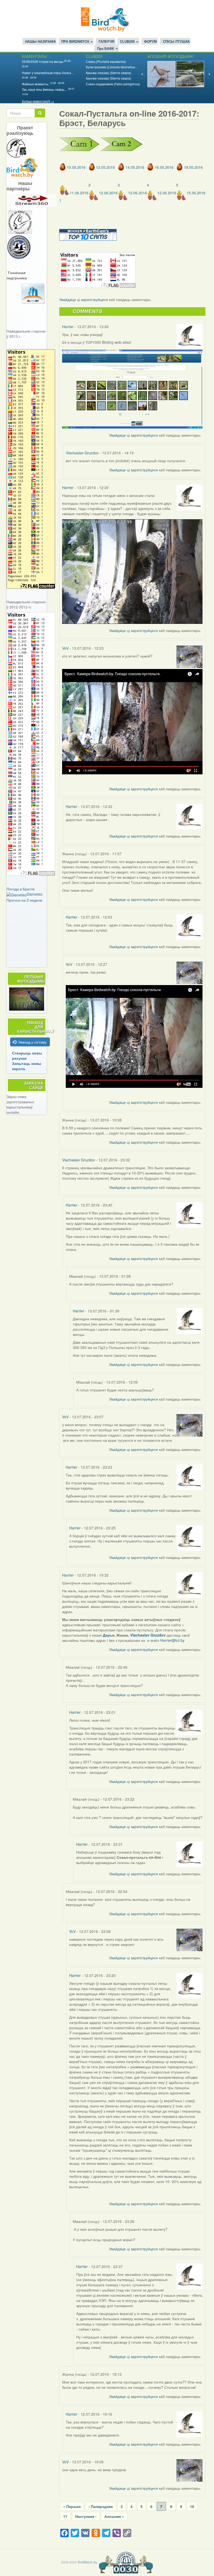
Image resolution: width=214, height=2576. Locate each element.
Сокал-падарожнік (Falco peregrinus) (113, 84)
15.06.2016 (196, 193)
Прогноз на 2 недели (24, 900)
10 (194, 2506)
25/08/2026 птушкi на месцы (43, 61)
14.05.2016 (135, 167)
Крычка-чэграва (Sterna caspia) (109, 73)
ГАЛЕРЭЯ (106, 42)
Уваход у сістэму (32, 1042)
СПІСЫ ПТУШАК (176, 42)
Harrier (68, 327)
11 (67, 2516)
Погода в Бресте (21, 889)
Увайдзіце (68, 299)
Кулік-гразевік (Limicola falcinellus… (112, 67)
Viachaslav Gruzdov (82, 453)
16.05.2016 (164, 167)
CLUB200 (128, 42)
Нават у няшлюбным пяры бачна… (48, 73)
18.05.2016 (193, 167)
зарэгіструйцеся (94, 299)
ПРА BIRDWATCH (76, 42)
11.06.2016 (79, 193)
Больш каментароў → (38, 101)
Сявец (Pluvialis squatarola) (106, 61)
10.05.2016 (76, 167)
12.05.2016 (105, 167)
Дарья (109, 1635)
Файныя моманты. (35, 84)
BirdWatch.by (87, 2562)
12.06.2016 (108, 193)
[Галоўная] (107, 19)
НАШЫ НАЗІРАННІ (40, 42)
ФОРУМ (150, 42)
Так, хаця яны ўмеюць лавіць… (45, 89)
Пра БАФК (106, 49)
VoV (65, 648)
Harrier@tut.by (172, 1640)
